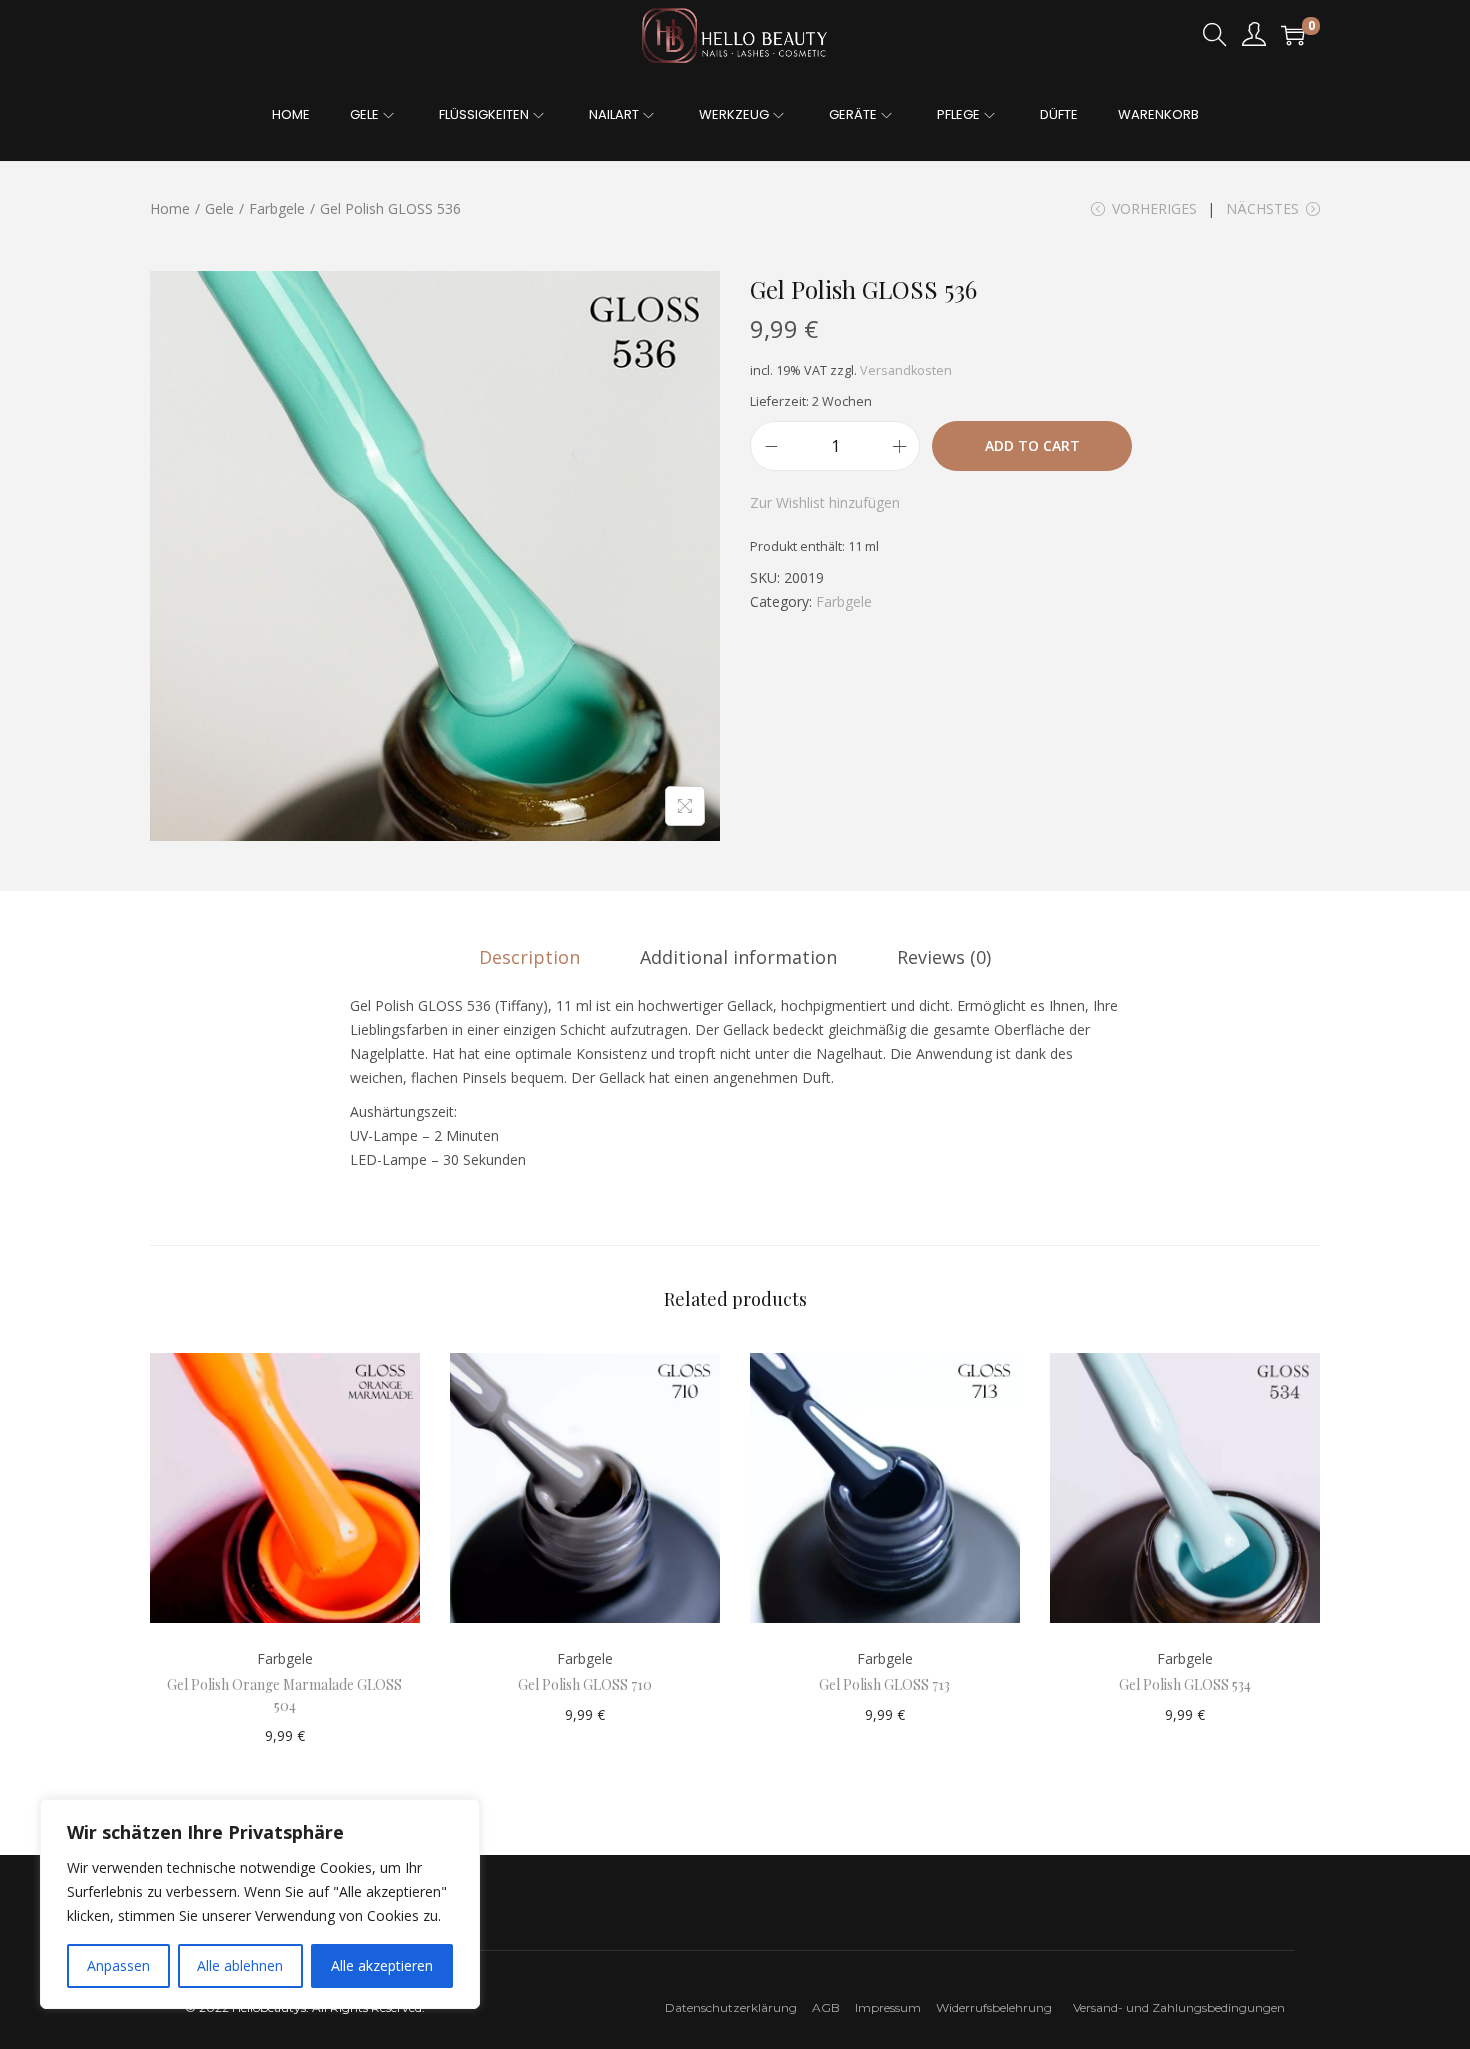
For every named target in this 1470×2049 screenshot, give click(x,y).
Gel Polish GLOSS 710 (585, 1684)
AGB (826, 2007)
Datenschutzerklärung (731, 2007)
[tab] (529, 957)
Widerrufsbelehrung (998, 2007)
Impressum (894, 2007)
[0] (1293, 35)
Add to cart (1032, 445)
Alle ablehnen (240, 1965)
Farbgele (277, 208)
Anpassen (118, 1965)
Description (529, 957)
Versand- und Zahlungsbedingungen (1179, 2007)
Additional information (738, 957)
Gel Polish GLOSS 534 (1185, 1684)
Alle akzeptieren (382, 1965)
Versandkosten (906, 370)
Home (170, 208)
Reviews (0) (944, 957)
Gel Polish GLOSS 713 (884, 1684)
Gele (219, 208)
